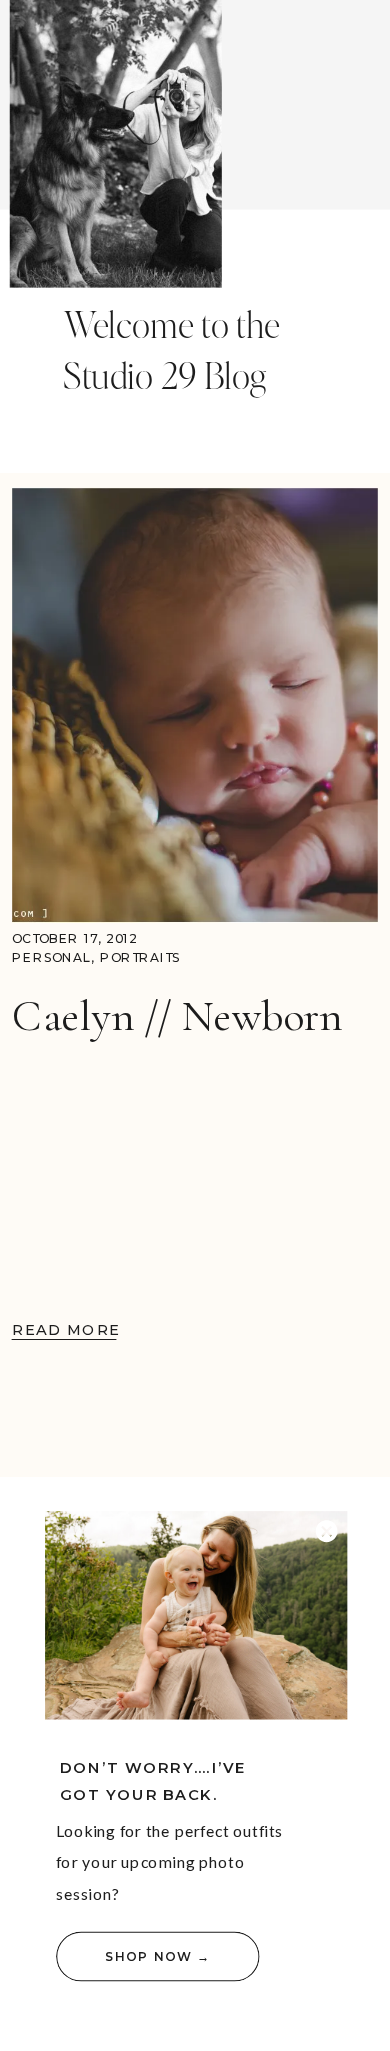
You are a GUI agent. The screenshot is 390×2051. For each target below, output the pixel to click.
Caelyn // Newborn (177, 1016)
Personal (51, 957)
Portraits (140, 957)
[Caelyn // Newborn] (195, 705)
